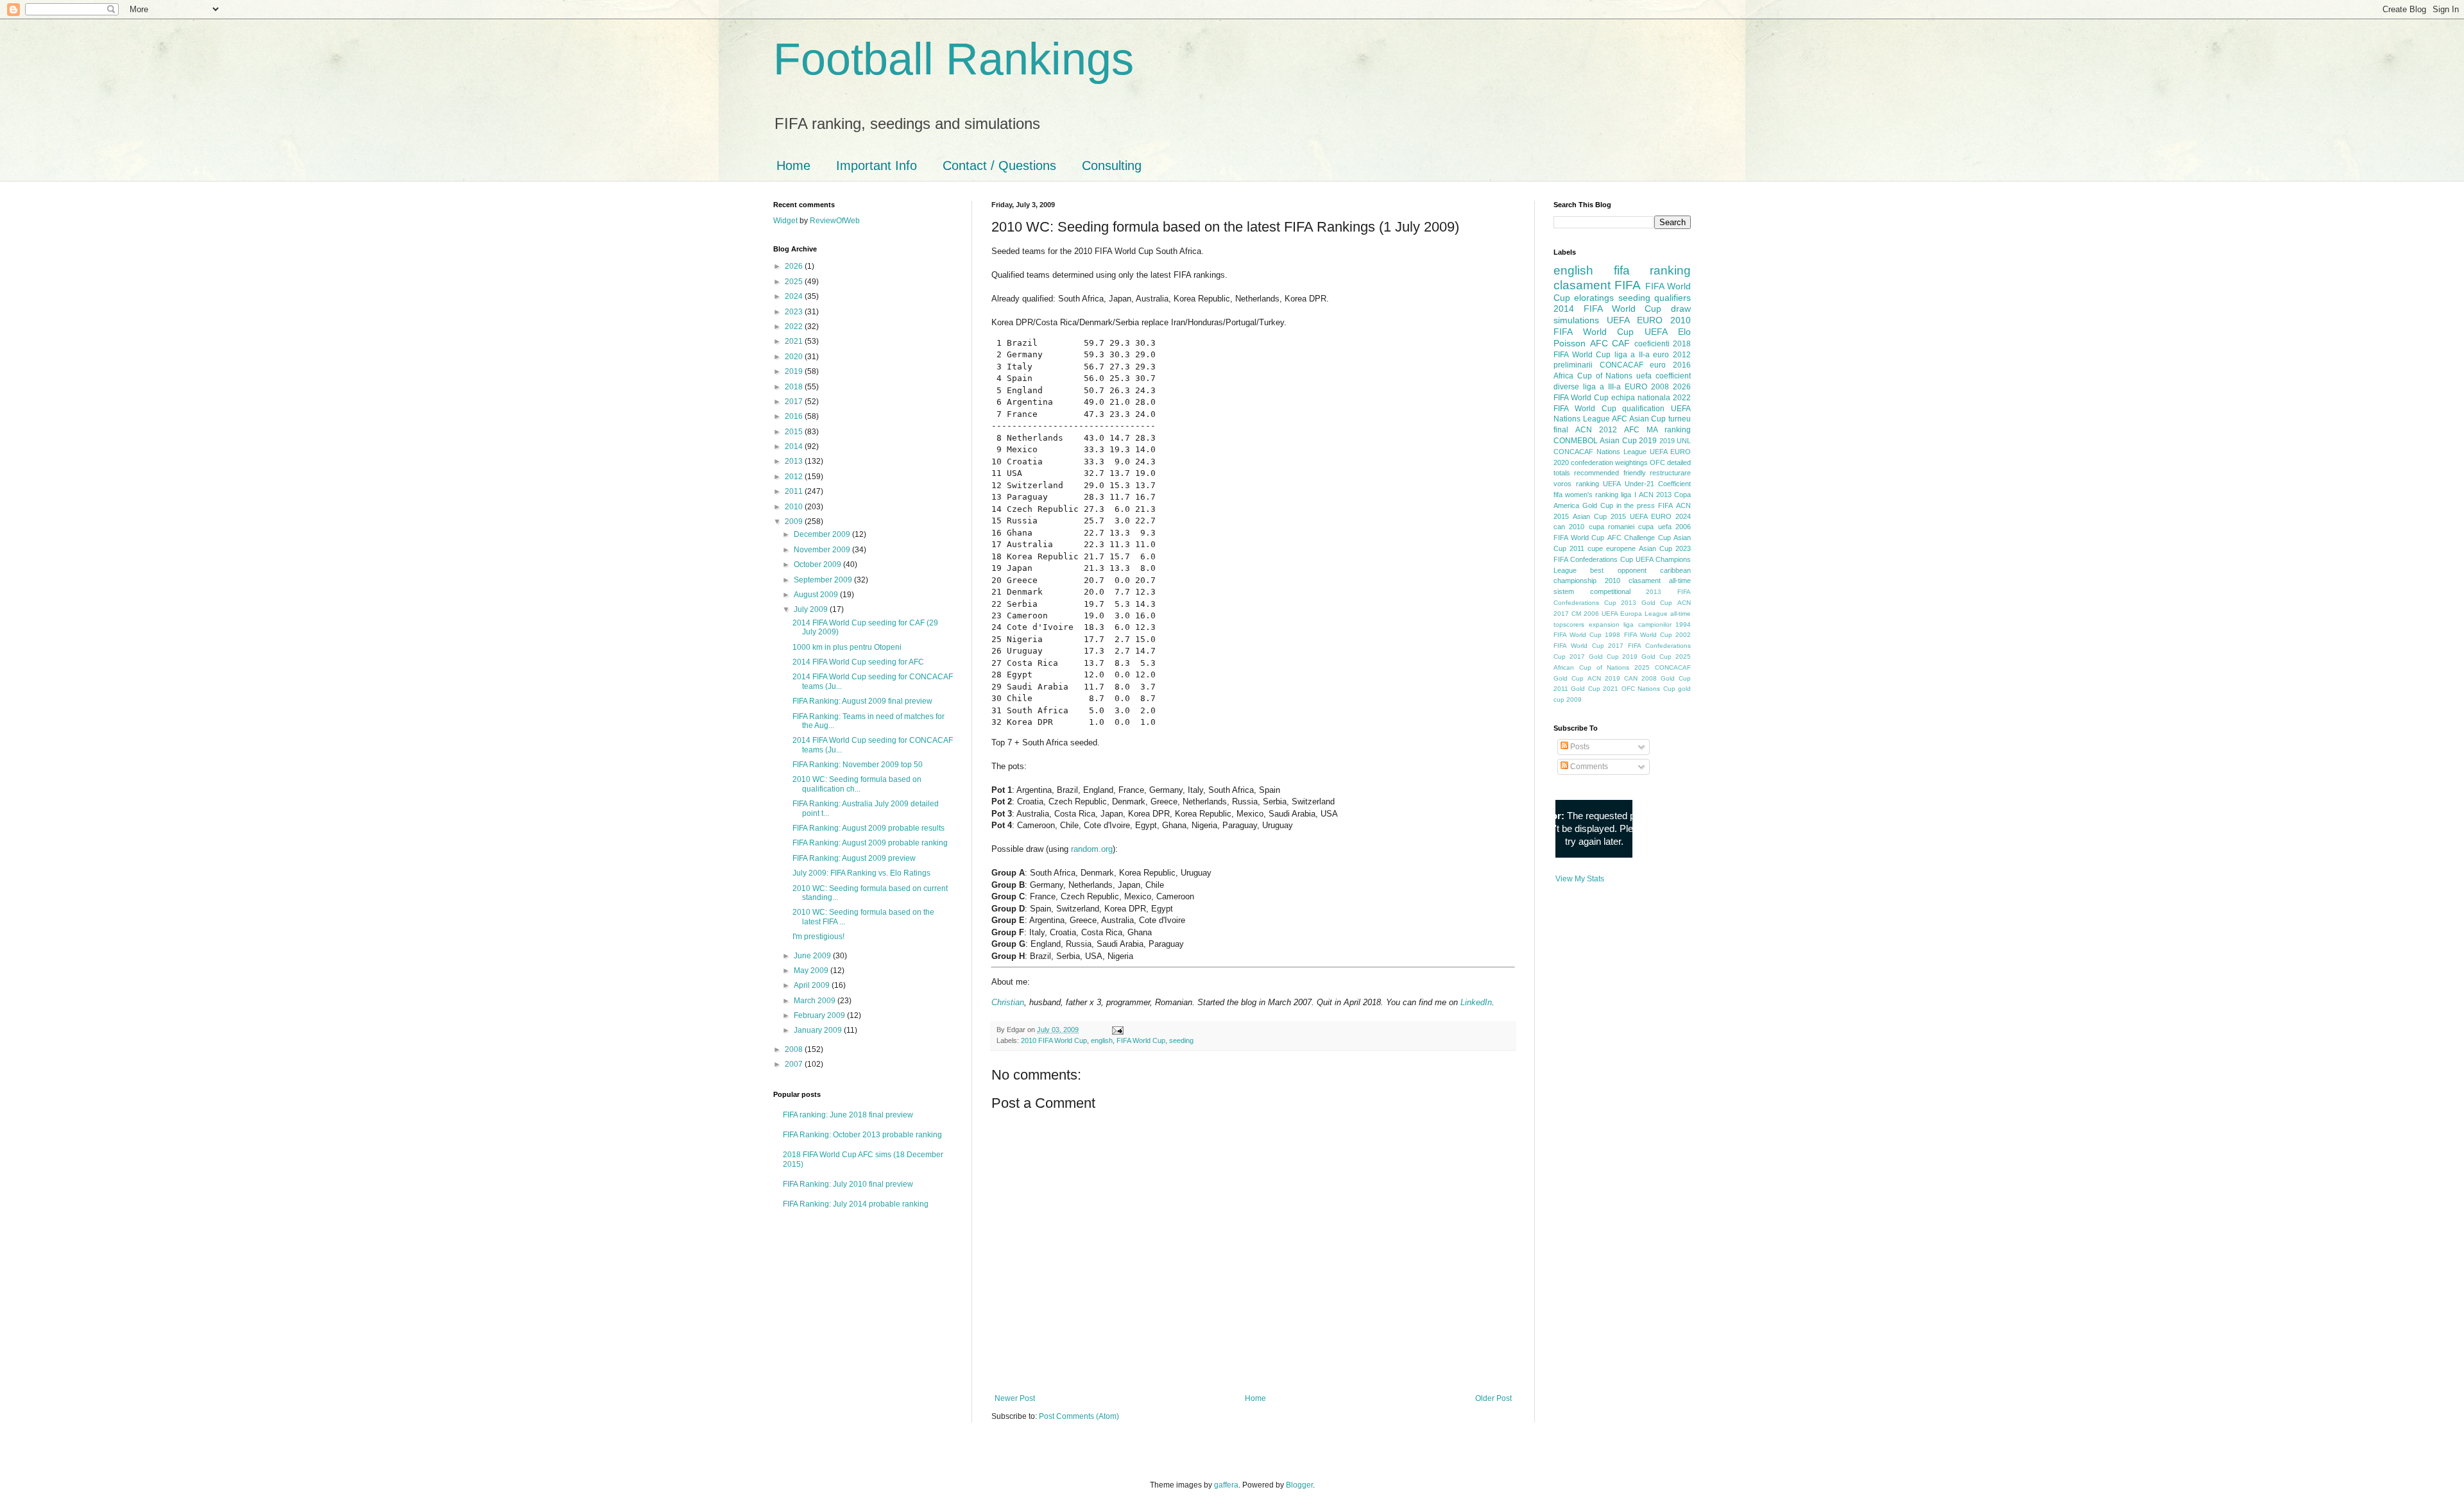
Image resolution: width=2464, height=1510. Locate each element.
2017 (795, 402)
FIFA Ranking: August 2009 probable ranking (870, 843)
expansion (1604, 624)
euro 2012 (1672, 355)
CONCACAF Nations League (1600, 452)
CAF (1621, 343)
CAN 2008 (1640, 678)
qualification (1643, 409)
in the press (1636, 505)
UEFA (1656, 332)
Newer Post (1015, 1398)
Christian (1008, 1002)
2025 (795, 282)
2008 (795, 1049)
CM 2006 (1585, 614)
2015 (795, 432)
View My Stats (1580, 879)
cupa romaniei (1612, 527)
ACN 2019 (1604, 678)
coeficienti (1652, 344)
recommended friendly (1610, 473)
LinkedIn (1476, 1002)
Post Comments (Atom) (1079, 1416)
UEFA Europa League (1635, 614)
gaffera (1226, 1485)
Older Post (1493, 1398)
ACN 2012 (1596, 430)
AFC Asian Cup (1639, 419)
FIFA (1665, 505)
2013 (795, 461)
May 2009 (812, 971)
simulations (1576, 320)
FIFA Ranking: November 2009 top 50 (858, 765)
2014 (795, 446)
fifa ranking (1653, 270)
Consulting (1112, 165)
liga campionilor (1647, 624)
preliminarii (1573, 365)
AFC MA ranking (1657, 430)
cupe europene (1612, 548)
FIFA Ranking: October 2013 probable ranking (862, 1135)
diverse (1566, 387)
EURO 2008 (1647, 387)
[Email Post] (1116, 1030)
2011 (795, 491)
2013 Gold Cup (1647, 603)
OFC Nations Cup (1648, 689)
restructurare (1670, 473)
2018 (795, 387)
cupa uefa (1655, 527)
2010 (795, 507)
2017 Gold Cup (1594, 657)
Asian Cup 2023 (1665, 548)
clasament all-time (1660, 581)
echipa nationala (1641, 398)
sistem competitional (1592, 591)
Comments (1588, 767)
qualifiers (1673, 298)
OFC (1657, 462)
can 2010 (1569, 527)
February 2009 (820, 1015)
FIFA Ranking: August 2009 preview (854, 858)
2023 (795, 312)
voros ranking (1576, 484)
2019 (795, 371)
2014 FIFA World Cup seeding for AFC (858, 662)
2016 (795, 416)
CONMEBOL (1576, 441)
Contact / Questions (999, 165)
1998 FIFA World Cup (1638, 635)
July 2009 (812, 609)
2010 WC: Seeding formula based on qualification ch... (857, 784)
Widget (786, 221)
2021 (795, 341)
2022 (795, 327)
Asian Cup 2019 (1628, 441)
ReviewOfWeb (835, 221)
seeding (1181, 1040)
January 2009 (819, 1030)
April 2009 (813, 985)
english (1102, 1040)
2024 (795, 296)
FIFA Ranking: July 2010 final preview (848, 1184)
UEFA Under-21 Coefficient (1647, 484)
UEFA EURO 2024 (1660, 516)
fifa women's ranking (1586, 495)
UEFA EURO (1635, 320)
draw (1681, 309)
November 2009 (823, 550)
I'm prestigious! (818, 937)
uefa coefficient (1664, 376)
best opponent (1618, 570)
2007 (795, 1064)
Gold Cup (1598, 505)
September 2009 (824, 580)
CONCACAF (1621, 365)
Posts (1579, 747)
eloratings (1594, 298)
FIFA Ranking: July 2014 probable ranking (856, 1204)
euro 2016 (1670, 365)
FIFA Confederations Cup (1593, 559)
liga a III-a (1602, 387)
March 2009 (816, 1001)
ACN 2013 (1655, 495)
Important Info (877, 165)
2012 (795, 477)
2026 (795, 266)
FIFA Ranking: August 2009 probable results (868, 828)
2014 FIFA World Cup (1607, 309)
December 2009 (823, 534)
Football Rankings (954, 59)
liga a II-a (1632, 355)
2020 (795, 357)
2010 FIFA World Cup (1054, 1040)
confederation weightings (1609, 462)
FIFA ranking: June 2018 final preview (848, 1115)
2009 (795, 522)
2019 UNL (1675, 441)
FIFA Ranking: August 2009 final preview (862, 701)
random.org (1092, 849)
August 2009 (817, 595)
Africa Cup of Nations (1593, 376)
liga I (1628, 495)
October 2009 (818, 564)
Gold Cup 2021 (1595, 689)
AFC (1599, 343)
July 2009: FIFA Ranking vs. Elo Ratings (861, 873)
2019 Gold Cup (1647, 657)
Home (793, 165)
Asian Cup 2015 (1599, 516)
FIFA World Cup (1141, 1040)
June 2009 (813, 956)
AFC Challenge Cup (1639, 538)
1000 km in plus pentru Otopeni (847, 647)
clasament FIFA (1597, 285)
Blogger (1299, 1485)
